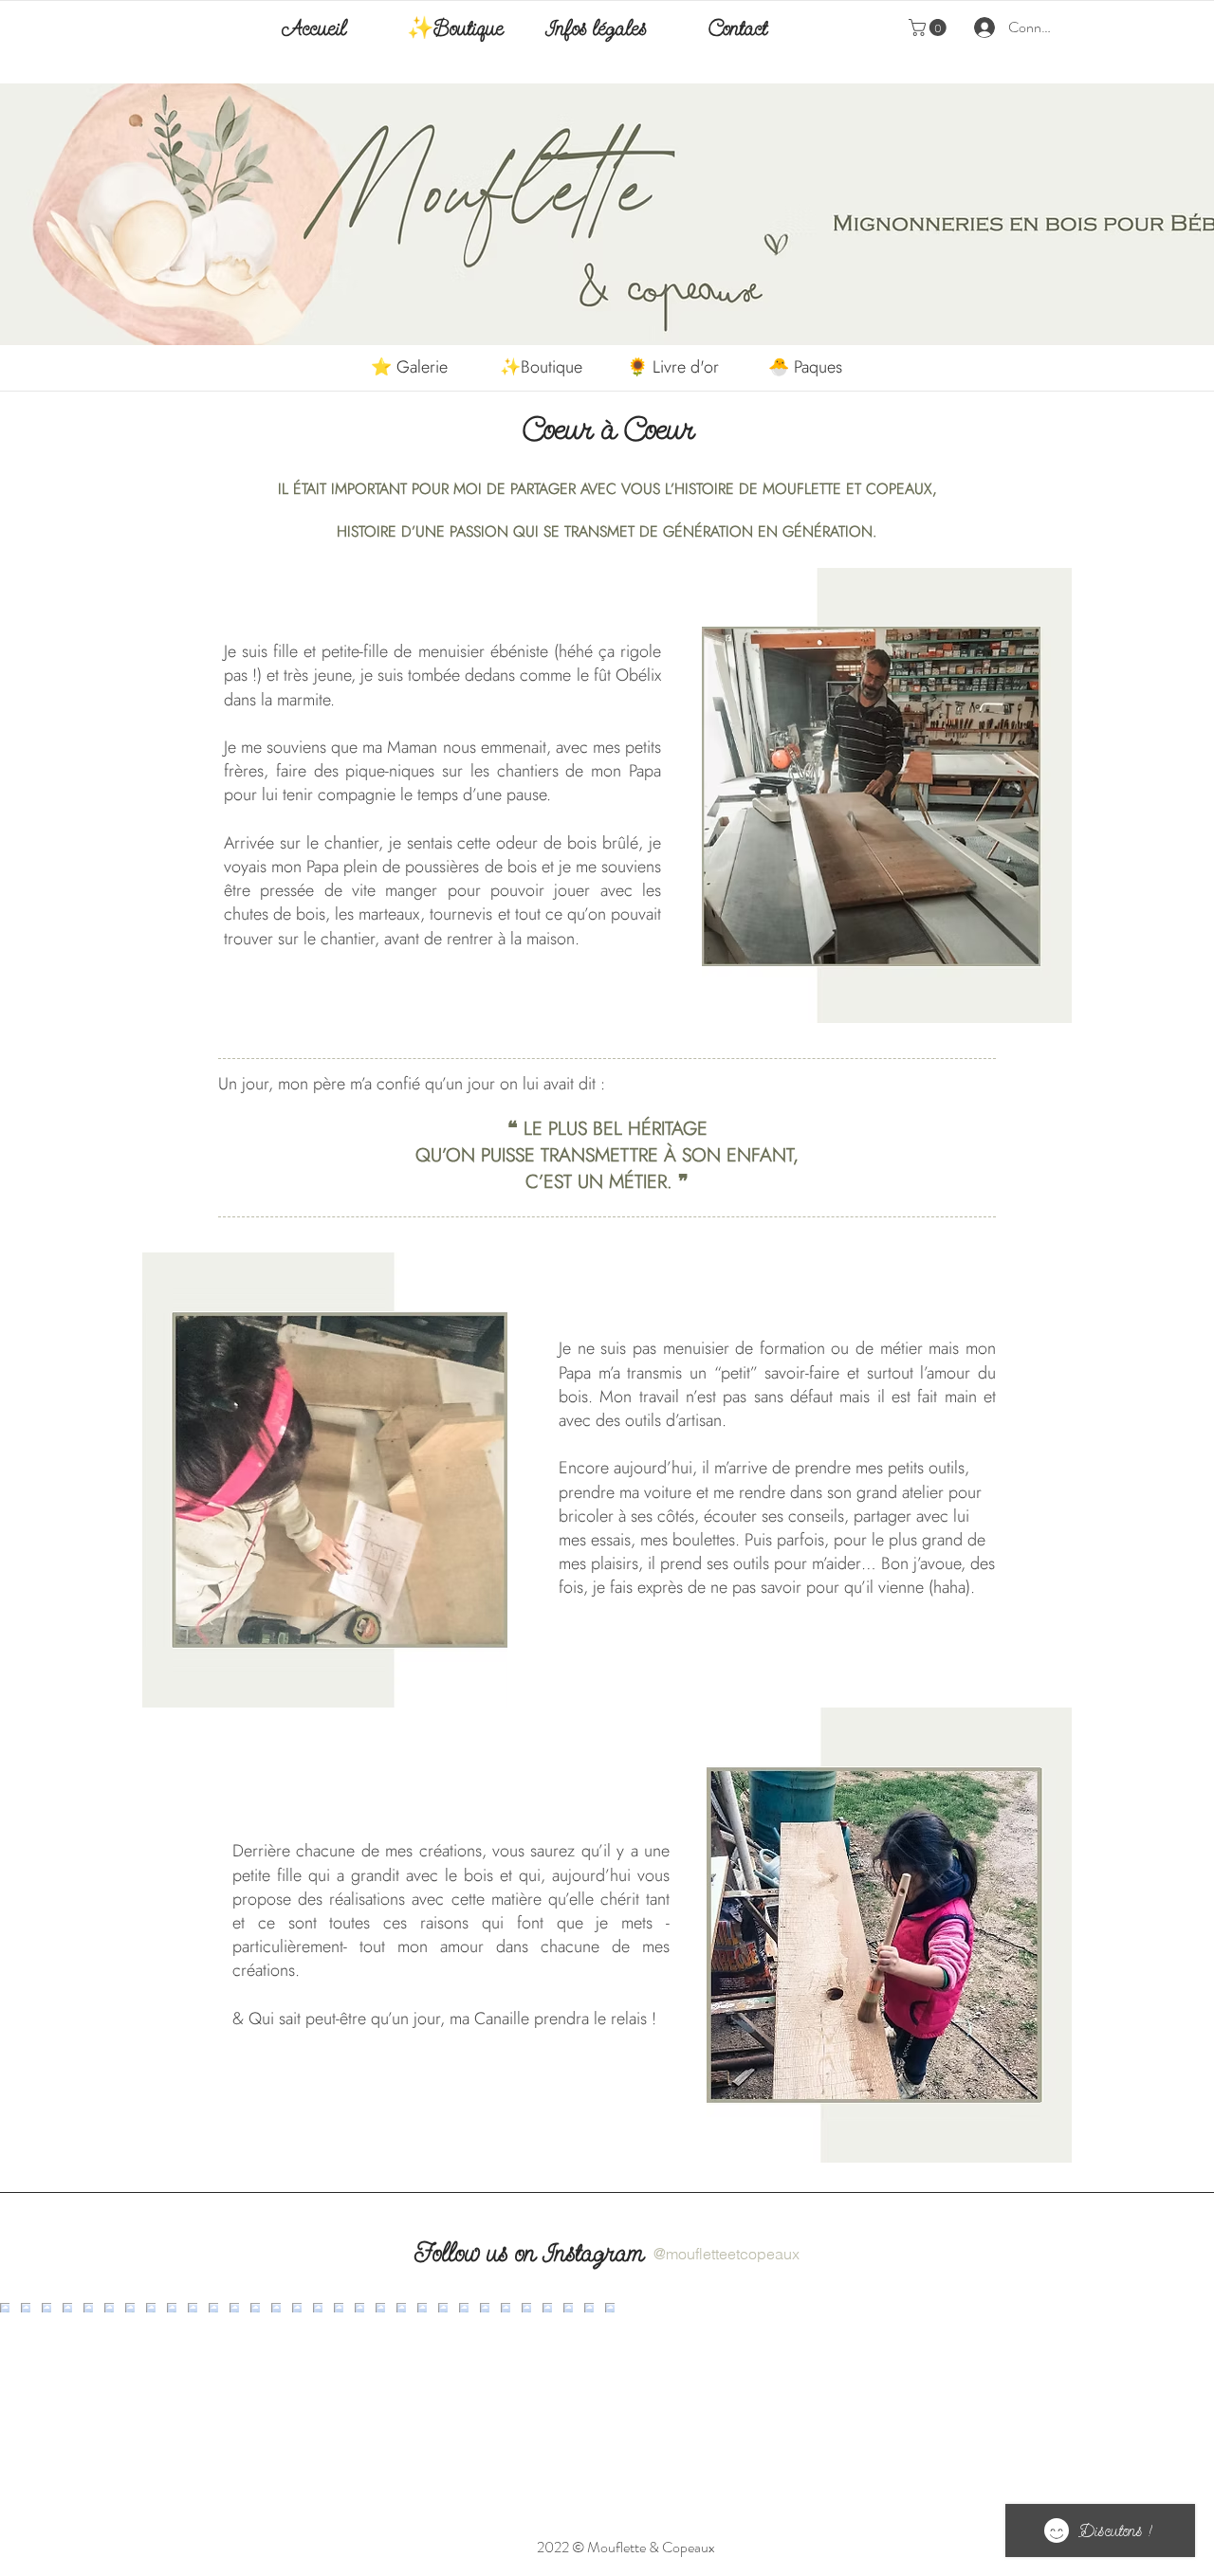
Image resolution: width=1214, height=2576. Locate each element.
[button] (929, 27)
